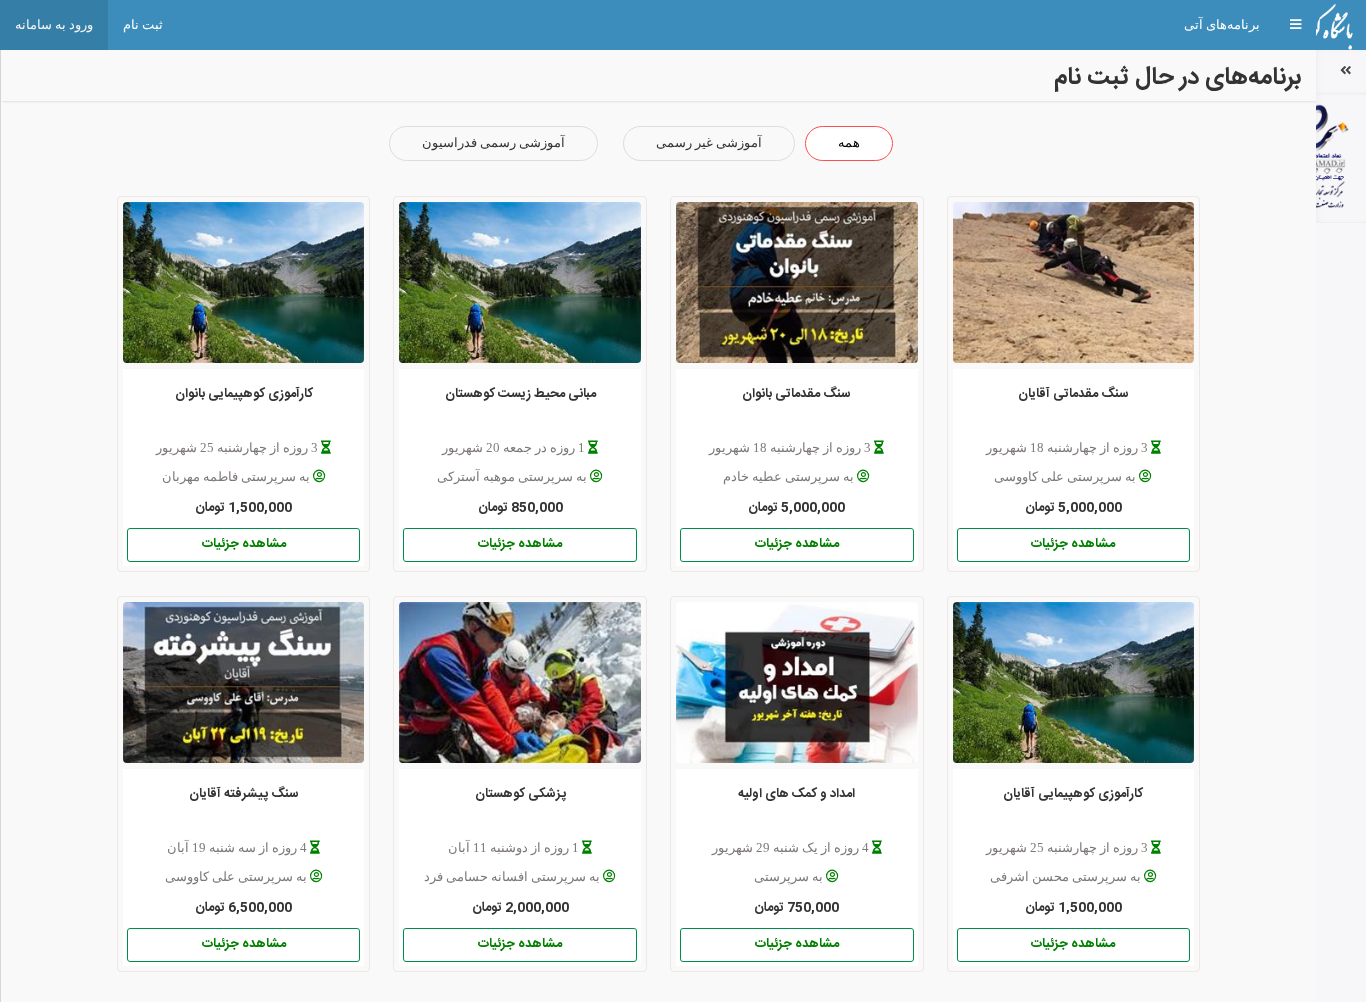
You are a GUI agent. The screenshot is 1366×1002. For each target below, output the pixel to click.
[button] (1295, 25)
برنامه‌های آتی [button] (1222, 24)
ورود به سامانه (54, 24)
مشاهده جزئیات (1073, 544)
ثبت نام (143, 24)
